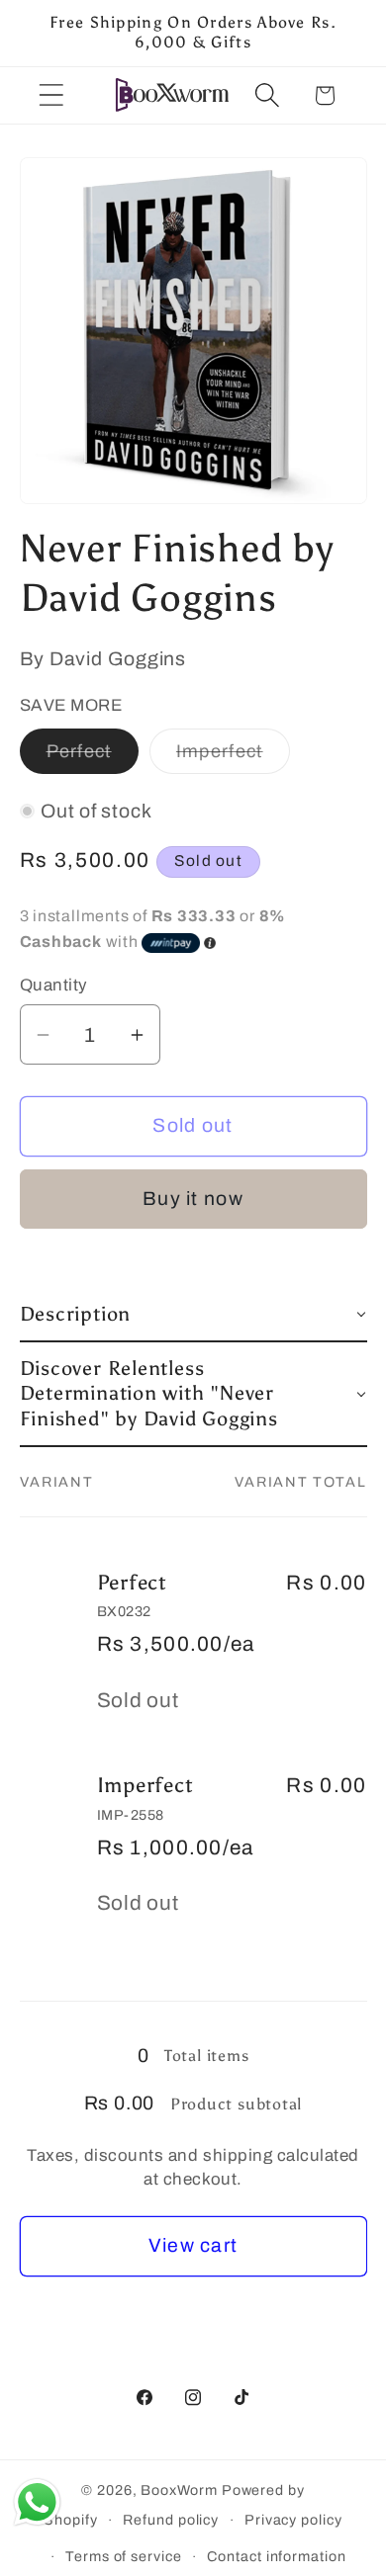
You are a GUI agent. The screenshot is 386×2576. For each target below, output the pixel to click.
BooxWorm (179, 2490)
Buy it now (193, 1199)
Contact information (276, 2556)
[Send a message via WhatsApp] (37, 2502)
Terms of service (124, 2556)
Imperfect (233, 757)
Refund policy (171, 2520)
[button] (51, 95)
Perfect (93, 757)
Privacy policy (293, 2520)
